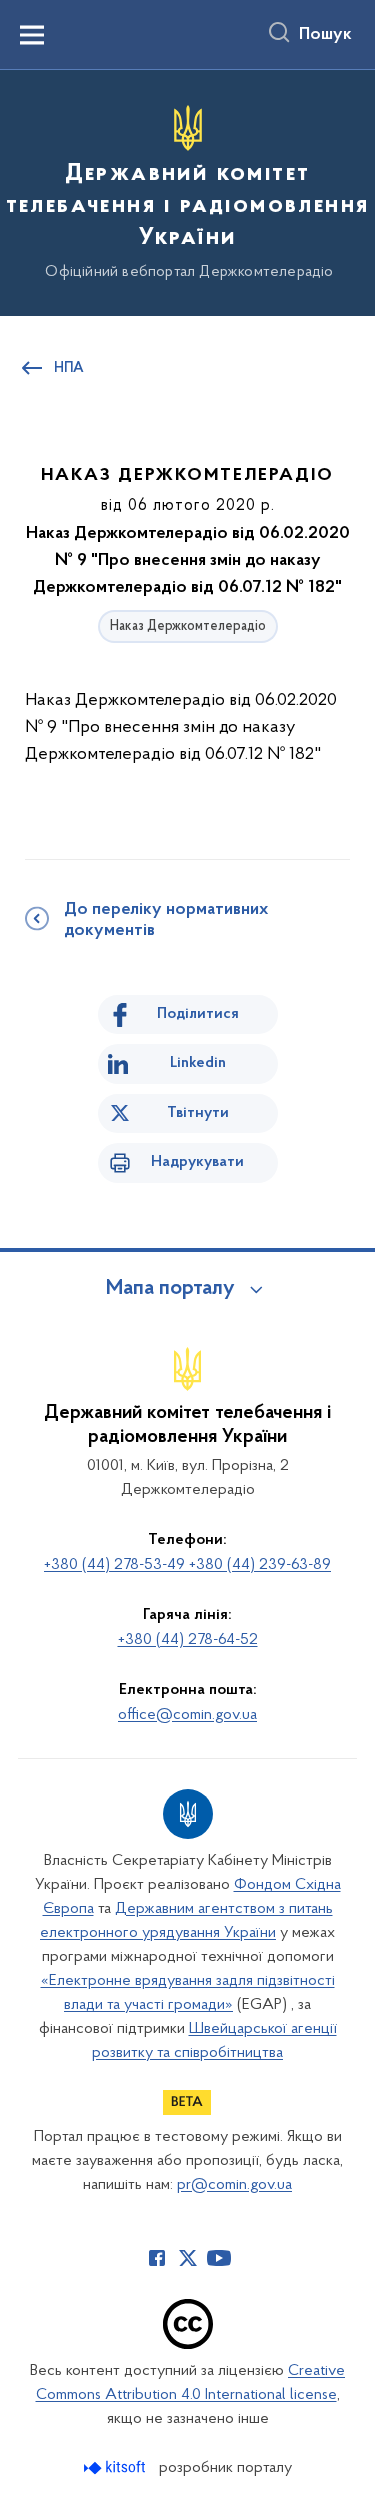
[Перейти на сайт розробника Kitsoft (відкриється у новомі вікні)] (116, 2467)
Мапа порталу (170, 1289)
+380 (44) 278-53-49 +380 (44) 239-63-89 (187, 1565)
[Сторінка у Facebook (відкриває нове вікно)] (157, 2258)
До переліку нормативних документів (166, 920)
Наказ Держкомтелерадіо (188, 626)
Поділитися (198, 1014)
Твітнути (198, 1113)
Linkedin (198, 1063)
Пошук (325, 35)
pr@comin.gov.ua (234, 2185)
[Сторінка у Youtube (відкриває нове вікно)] (219, 2258)
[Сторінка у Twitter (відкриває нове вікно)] (188, 2258)
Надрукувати (197, 1162)
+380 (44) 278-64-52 (188, 1640)
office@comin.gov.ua (187, 1715)
